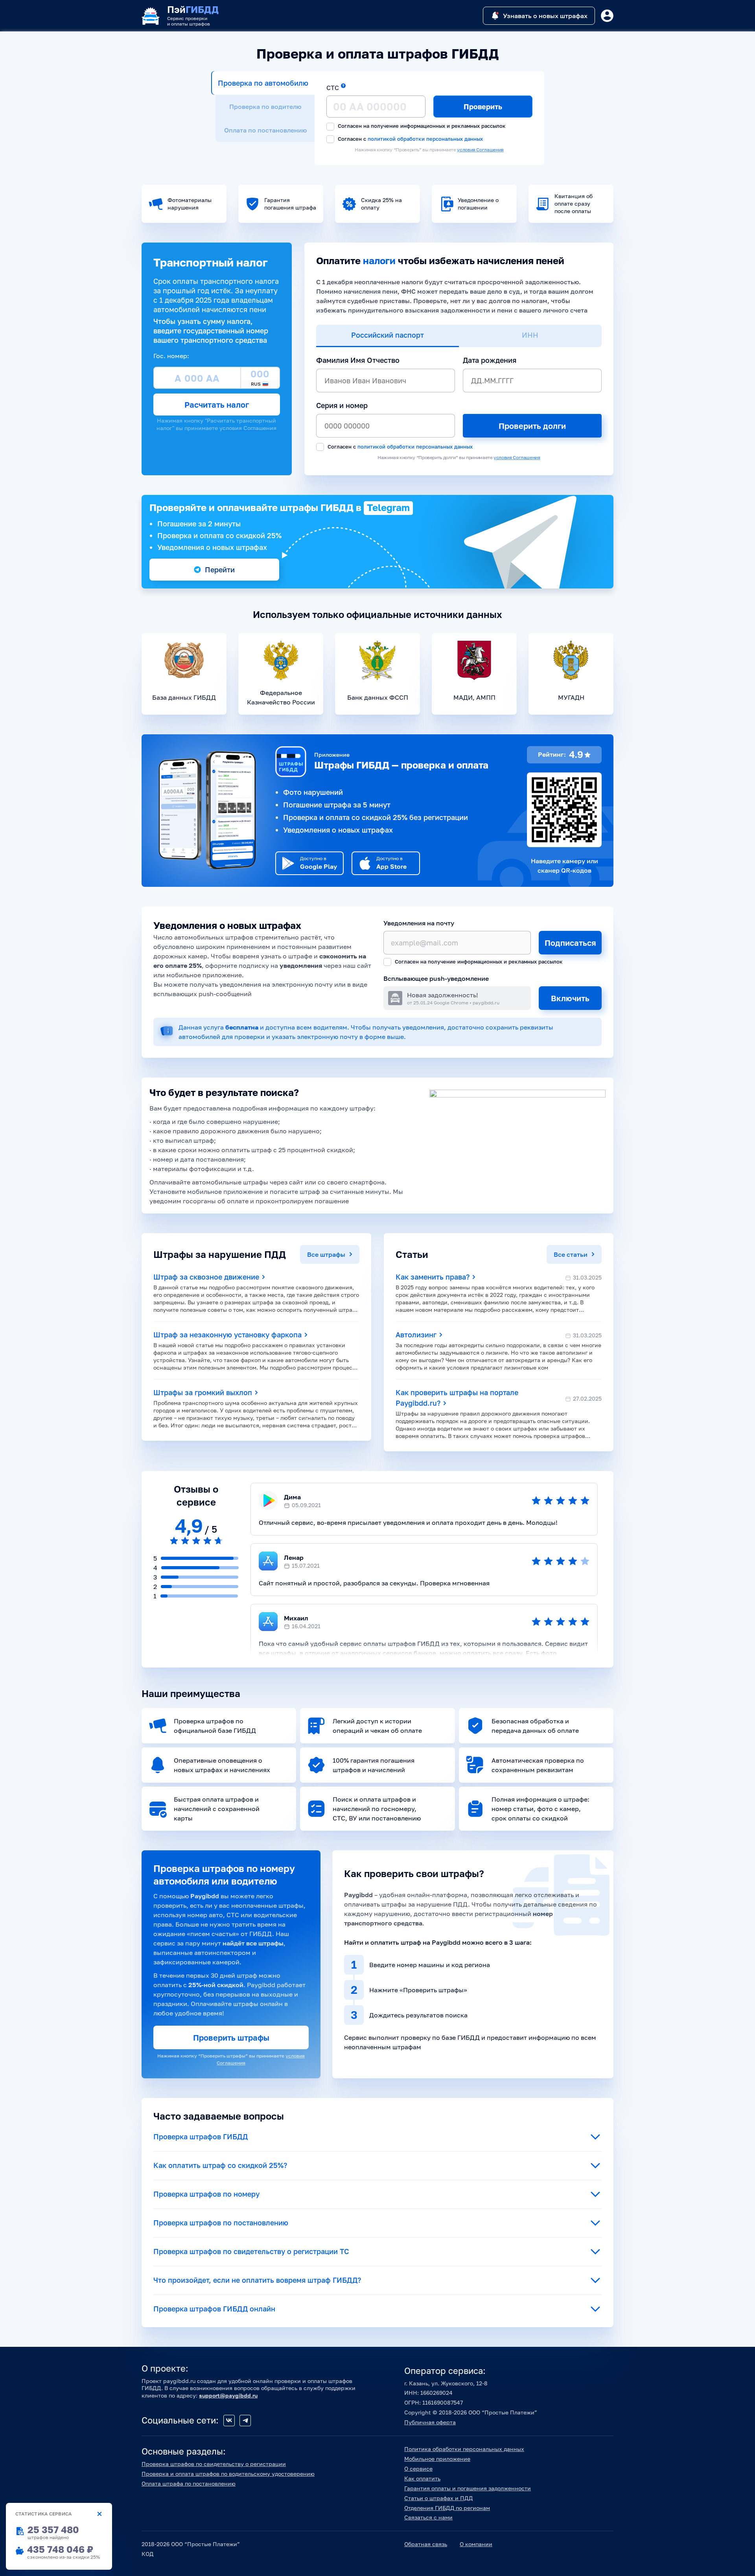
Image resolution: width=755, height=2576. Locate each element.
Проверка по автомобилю (263, 83)
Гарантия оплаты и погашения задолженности (468, 2488)
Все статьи (571, 1254)
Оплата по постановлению (265, 130)
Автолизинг (417, 1335)
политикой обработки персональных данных (425, 139)
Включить (570, 998)
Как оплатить (422, 2478)
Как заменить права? (434, 1277)
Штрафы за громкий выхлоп (204, 1392)
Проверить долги (532, 426)
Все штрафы (327, 1254)
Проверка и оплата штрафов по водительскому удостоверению (228, 2474)
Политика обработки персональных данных (464, 2449)
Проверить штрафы (231, 2037)
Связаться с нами (428, 2517)
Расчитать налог (217, 405)
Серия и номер (342, 405)
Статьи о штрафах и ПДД (438, 2498)
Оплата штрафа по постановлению (189, 2483)
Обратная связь (426, 2544)
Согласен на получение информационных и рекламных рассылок (421, 126)
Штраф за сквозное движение (207, 1277)
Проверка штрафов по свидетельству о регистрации (214, 2464)
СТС (333, 88)
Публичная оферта (430, 2422)
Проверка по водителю (265, 107)
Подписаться (570, 943)
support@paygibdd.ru (228, 2395)
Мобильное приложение (437, 2459)
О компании (476, 2544)
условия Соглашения (480, 150)
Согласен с (410, 139)
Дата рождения (490, 360)
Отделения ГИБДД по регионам (447, 2508)
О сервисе (418, 2468)
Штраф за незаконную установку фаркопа (228, 1335)
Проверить (483, 107)
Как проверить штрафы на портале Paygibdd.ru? (457, 1398)
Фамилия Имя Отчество (358, 360)
